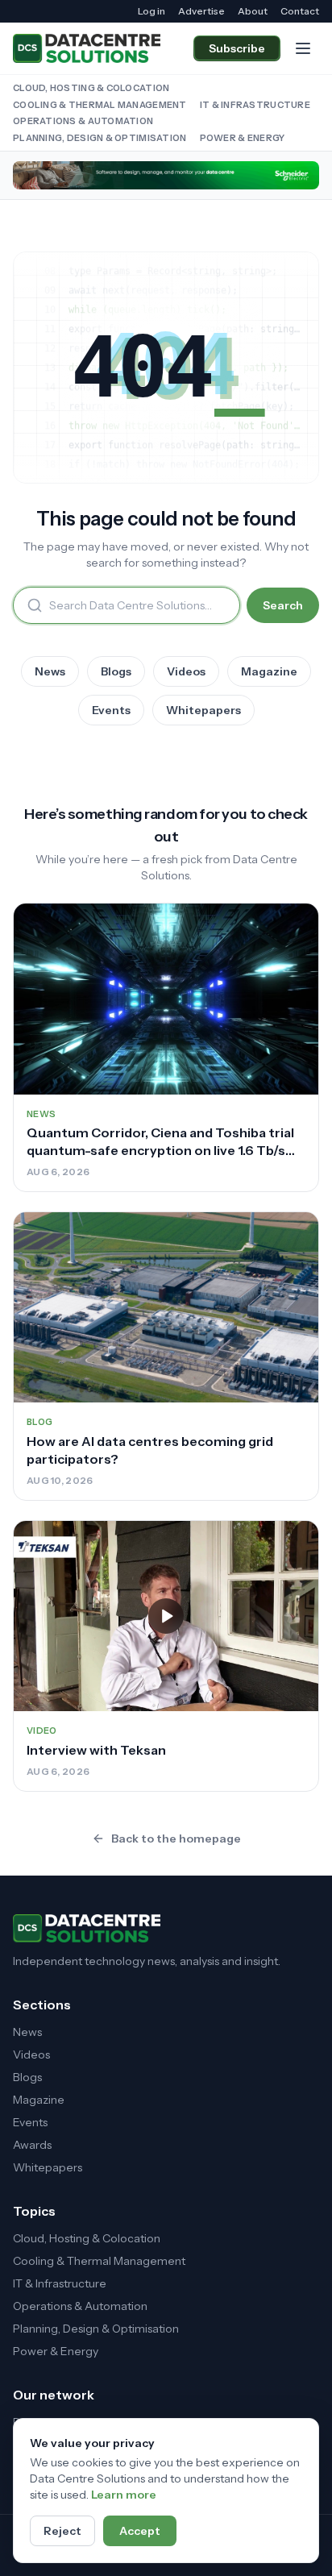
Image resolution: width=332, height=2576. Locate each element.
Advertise (201, 11)
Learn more (124, 2495)
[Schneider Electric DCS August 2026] (166, 175)
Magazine (269, 671)
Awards (32, 2145)
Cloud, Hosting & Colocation (91, 88)
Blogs (116, 671)
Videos (186, 671)
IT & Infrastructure (255, 105)
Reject (62, 2531)
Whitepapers (203, 710)
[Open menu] (303, 48)
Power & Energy (243, 138)
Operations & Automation (83, 121)
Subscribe (237, 48)
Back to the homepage (176, 1839)
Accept (140, 2531)
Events (111, 710)
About (253, 11)
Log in (151, 11)
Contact (300, 11)
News (50, 671)
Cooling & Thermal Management (100, 105)
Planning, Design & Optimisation (100, 138)
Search (283, 605)
